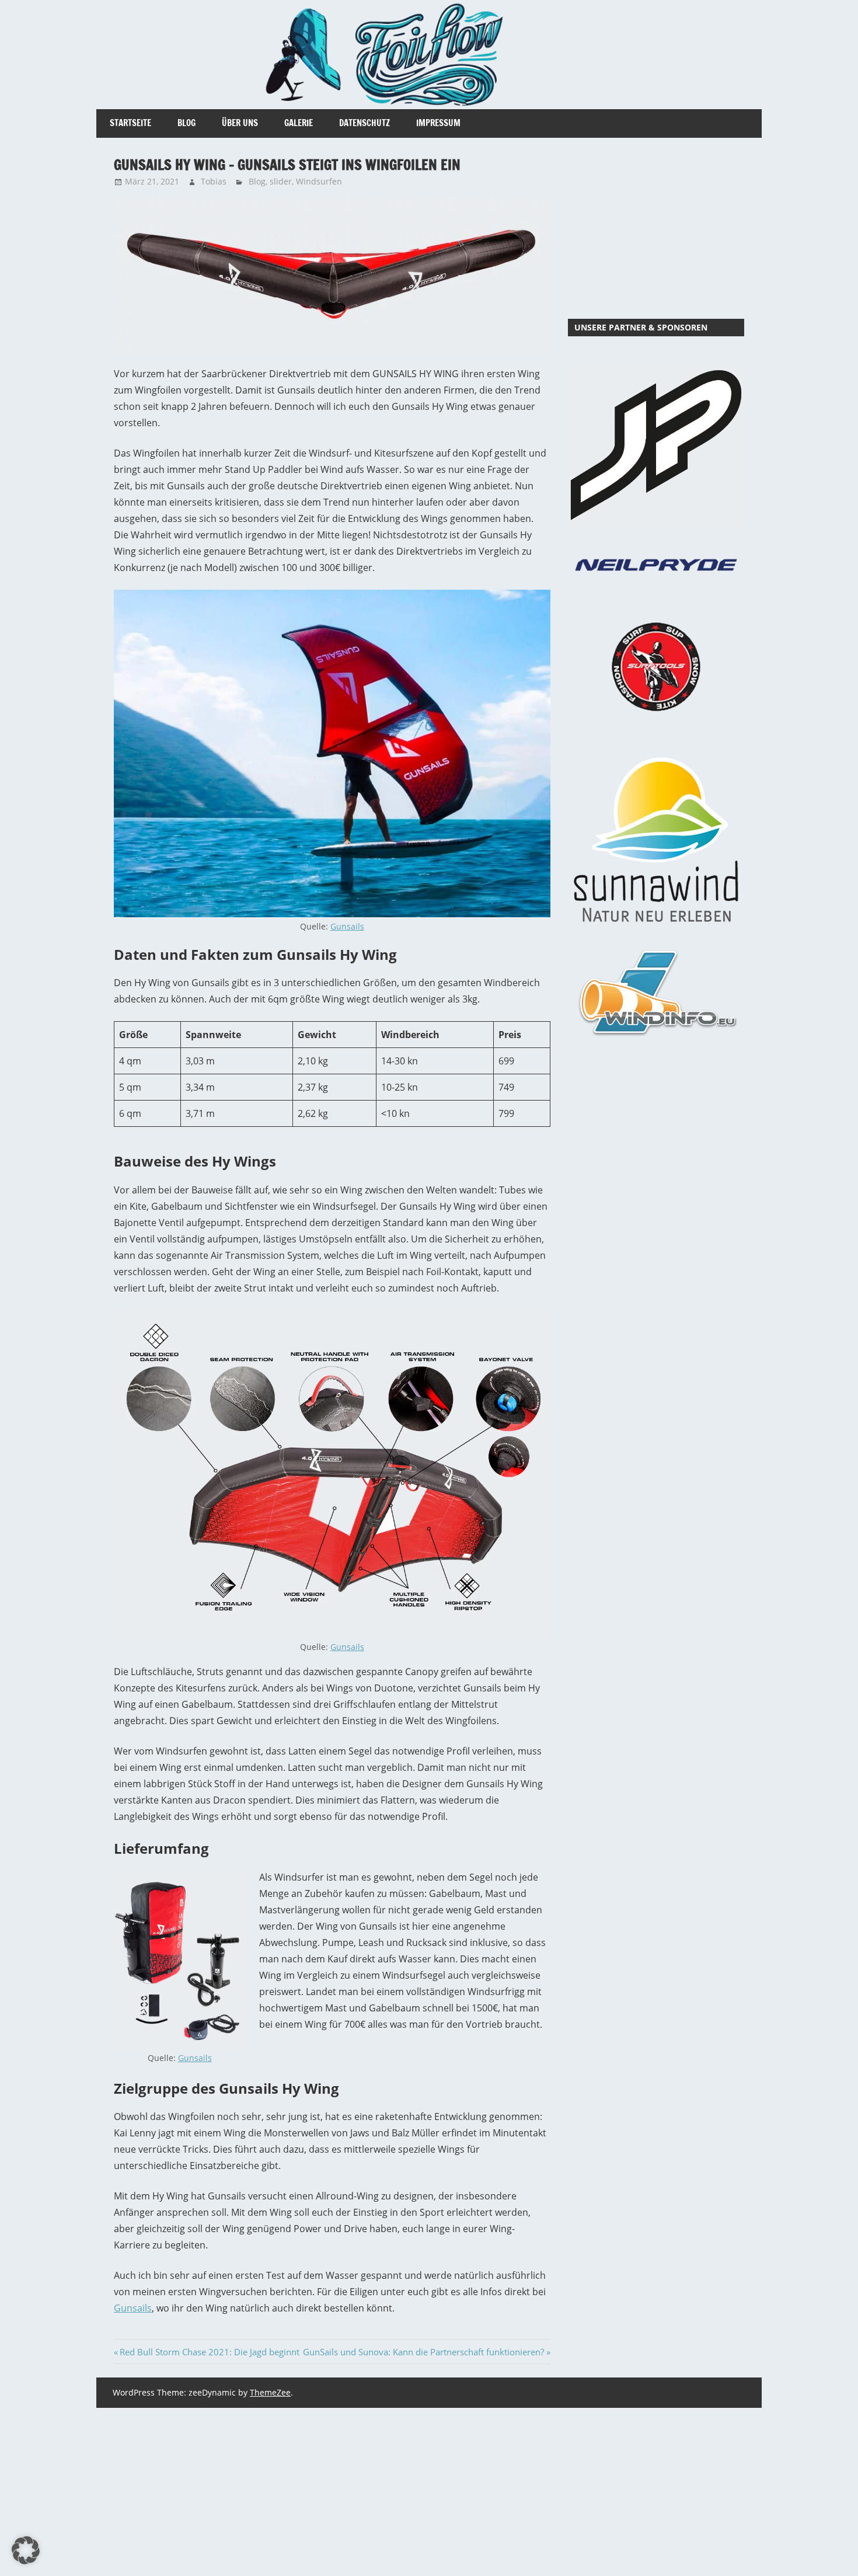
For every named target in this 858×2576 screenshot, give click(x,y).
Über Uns (240, 123)
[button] (26, 2550)
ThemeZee (270, 2392)
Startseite (130, 123)
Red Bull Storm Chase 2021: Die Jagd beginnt (209, 2352)
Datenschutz (365, 123)
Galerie (299, 123)
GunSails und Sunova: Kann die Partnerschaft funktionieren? (423, 2352)
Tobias (214, 181)
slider (281, 181)
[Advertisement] (656, 228)
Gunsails (347, 926)
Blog (186, 123)
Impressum (438, 123)
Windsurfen (319, 181)
